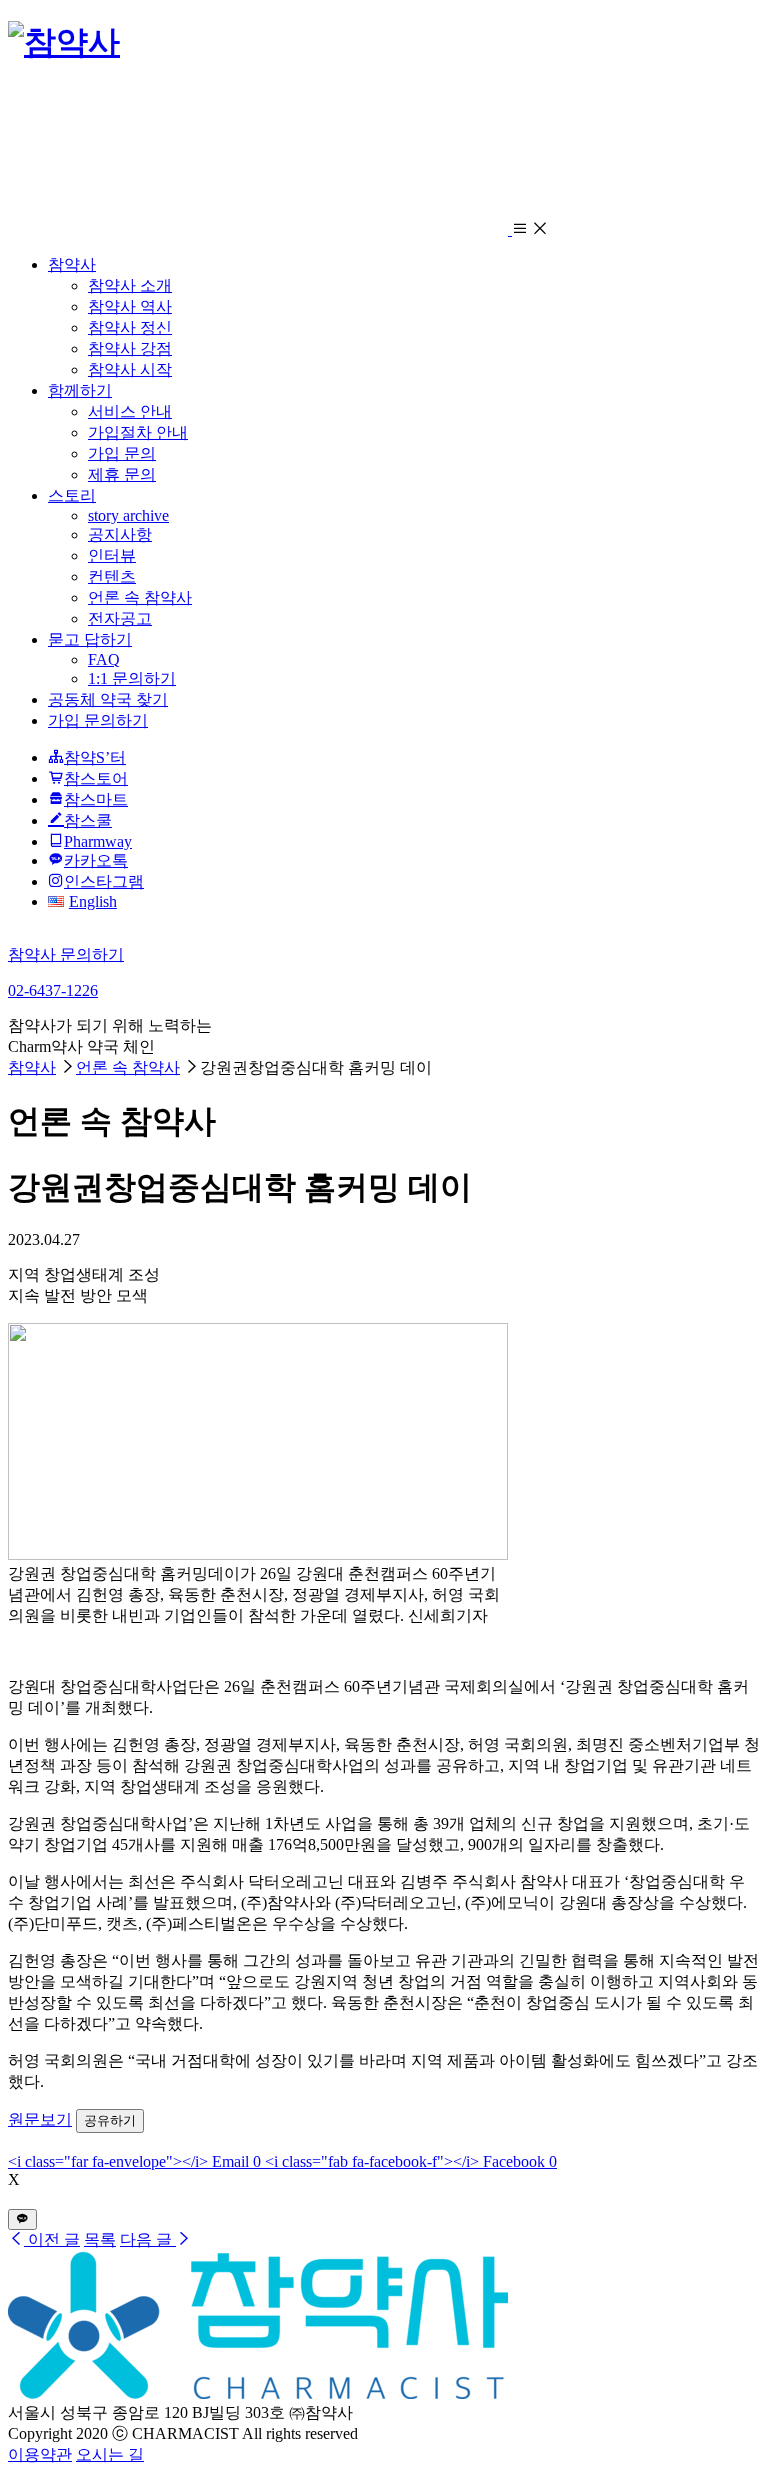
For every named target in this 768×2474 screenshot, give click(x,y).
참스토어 (96, 778)
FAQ (104, 659)
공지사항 (120, 534)
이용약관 (40, 2454)
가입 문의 (122, 453)
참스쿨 (88, 820)
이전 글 (52, 2239)
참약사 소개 (130, 285)
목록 (100, 2239)
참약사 (72, 264)
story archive (128, 515)
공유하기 (110, 2120)
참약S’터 (95, 757)
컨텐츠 (112, 576)
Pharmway (98, 841)
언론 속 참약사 (140, 597)
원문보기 (40, 2119)
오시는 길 (110, 2454)
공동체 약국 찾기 (108, 699)
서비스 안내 (130, 411)
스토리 (72, 495)
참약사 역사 (130, 306)
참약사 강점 (130, 348)
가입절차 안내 (138, 432)
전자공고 (120, 618)
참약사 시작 (130, 369)
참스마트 (96, 799)
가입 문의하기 (98, 720)
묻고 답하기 (90, 639)
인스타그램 (104, 881)
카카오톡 (96, 860)
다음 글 (148, 2239)
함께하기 (80, 390)
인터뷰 (112, 555)
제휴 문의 (122, 474)
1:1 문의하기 (132, 678)
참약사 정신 (130, 327)
